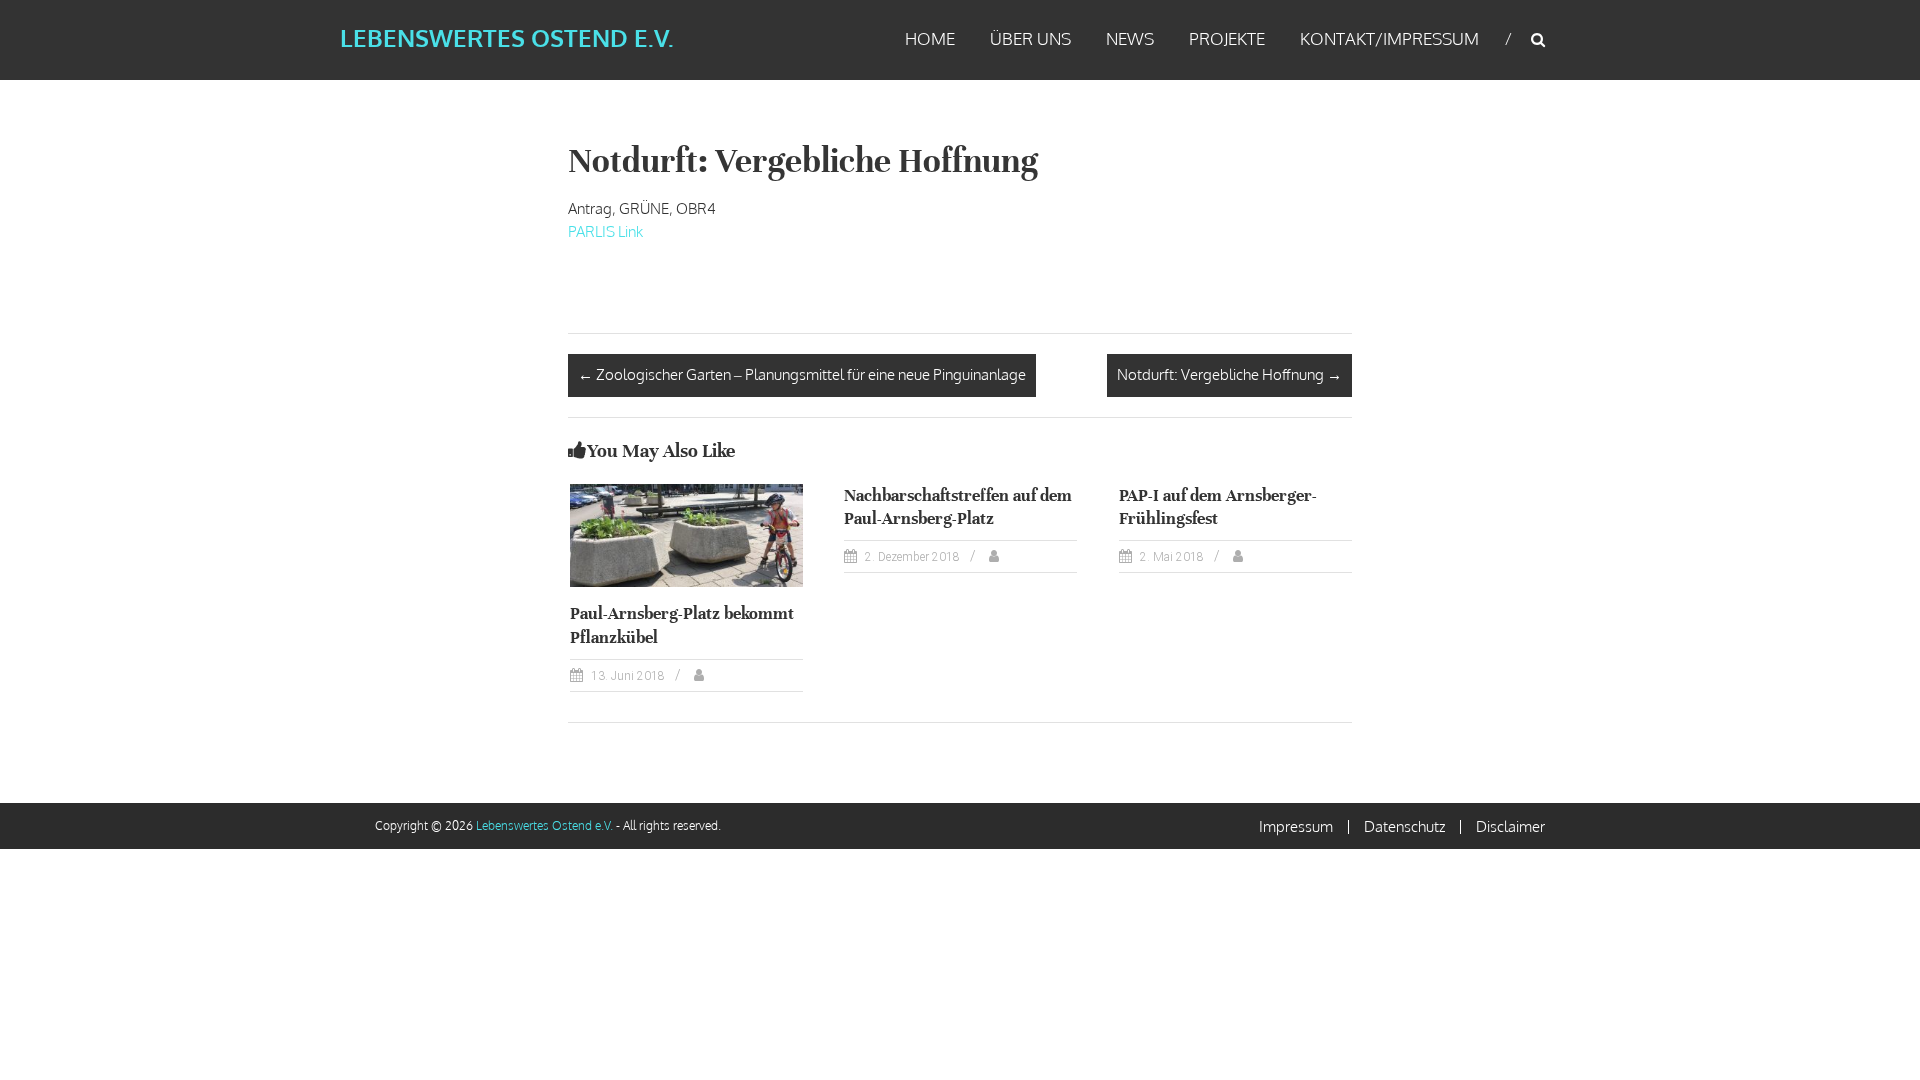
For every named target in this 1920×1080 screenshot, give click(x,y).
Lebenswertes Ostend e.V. (507, 37)
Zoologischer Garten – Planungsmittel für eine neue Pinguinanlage (802, 374)
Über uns (1030, 38)
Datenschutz (1404, 826)
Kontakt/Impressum (1389, 38)
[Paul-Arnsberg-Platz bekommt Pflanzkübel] (686, 534)
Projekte (1227, 38)
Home (930, 38)
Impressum (1296, 826)
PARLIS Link (605, 231)
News (1130, 38)
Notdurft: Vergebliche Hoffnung (1229, 374)
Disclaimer (1510, 826)
